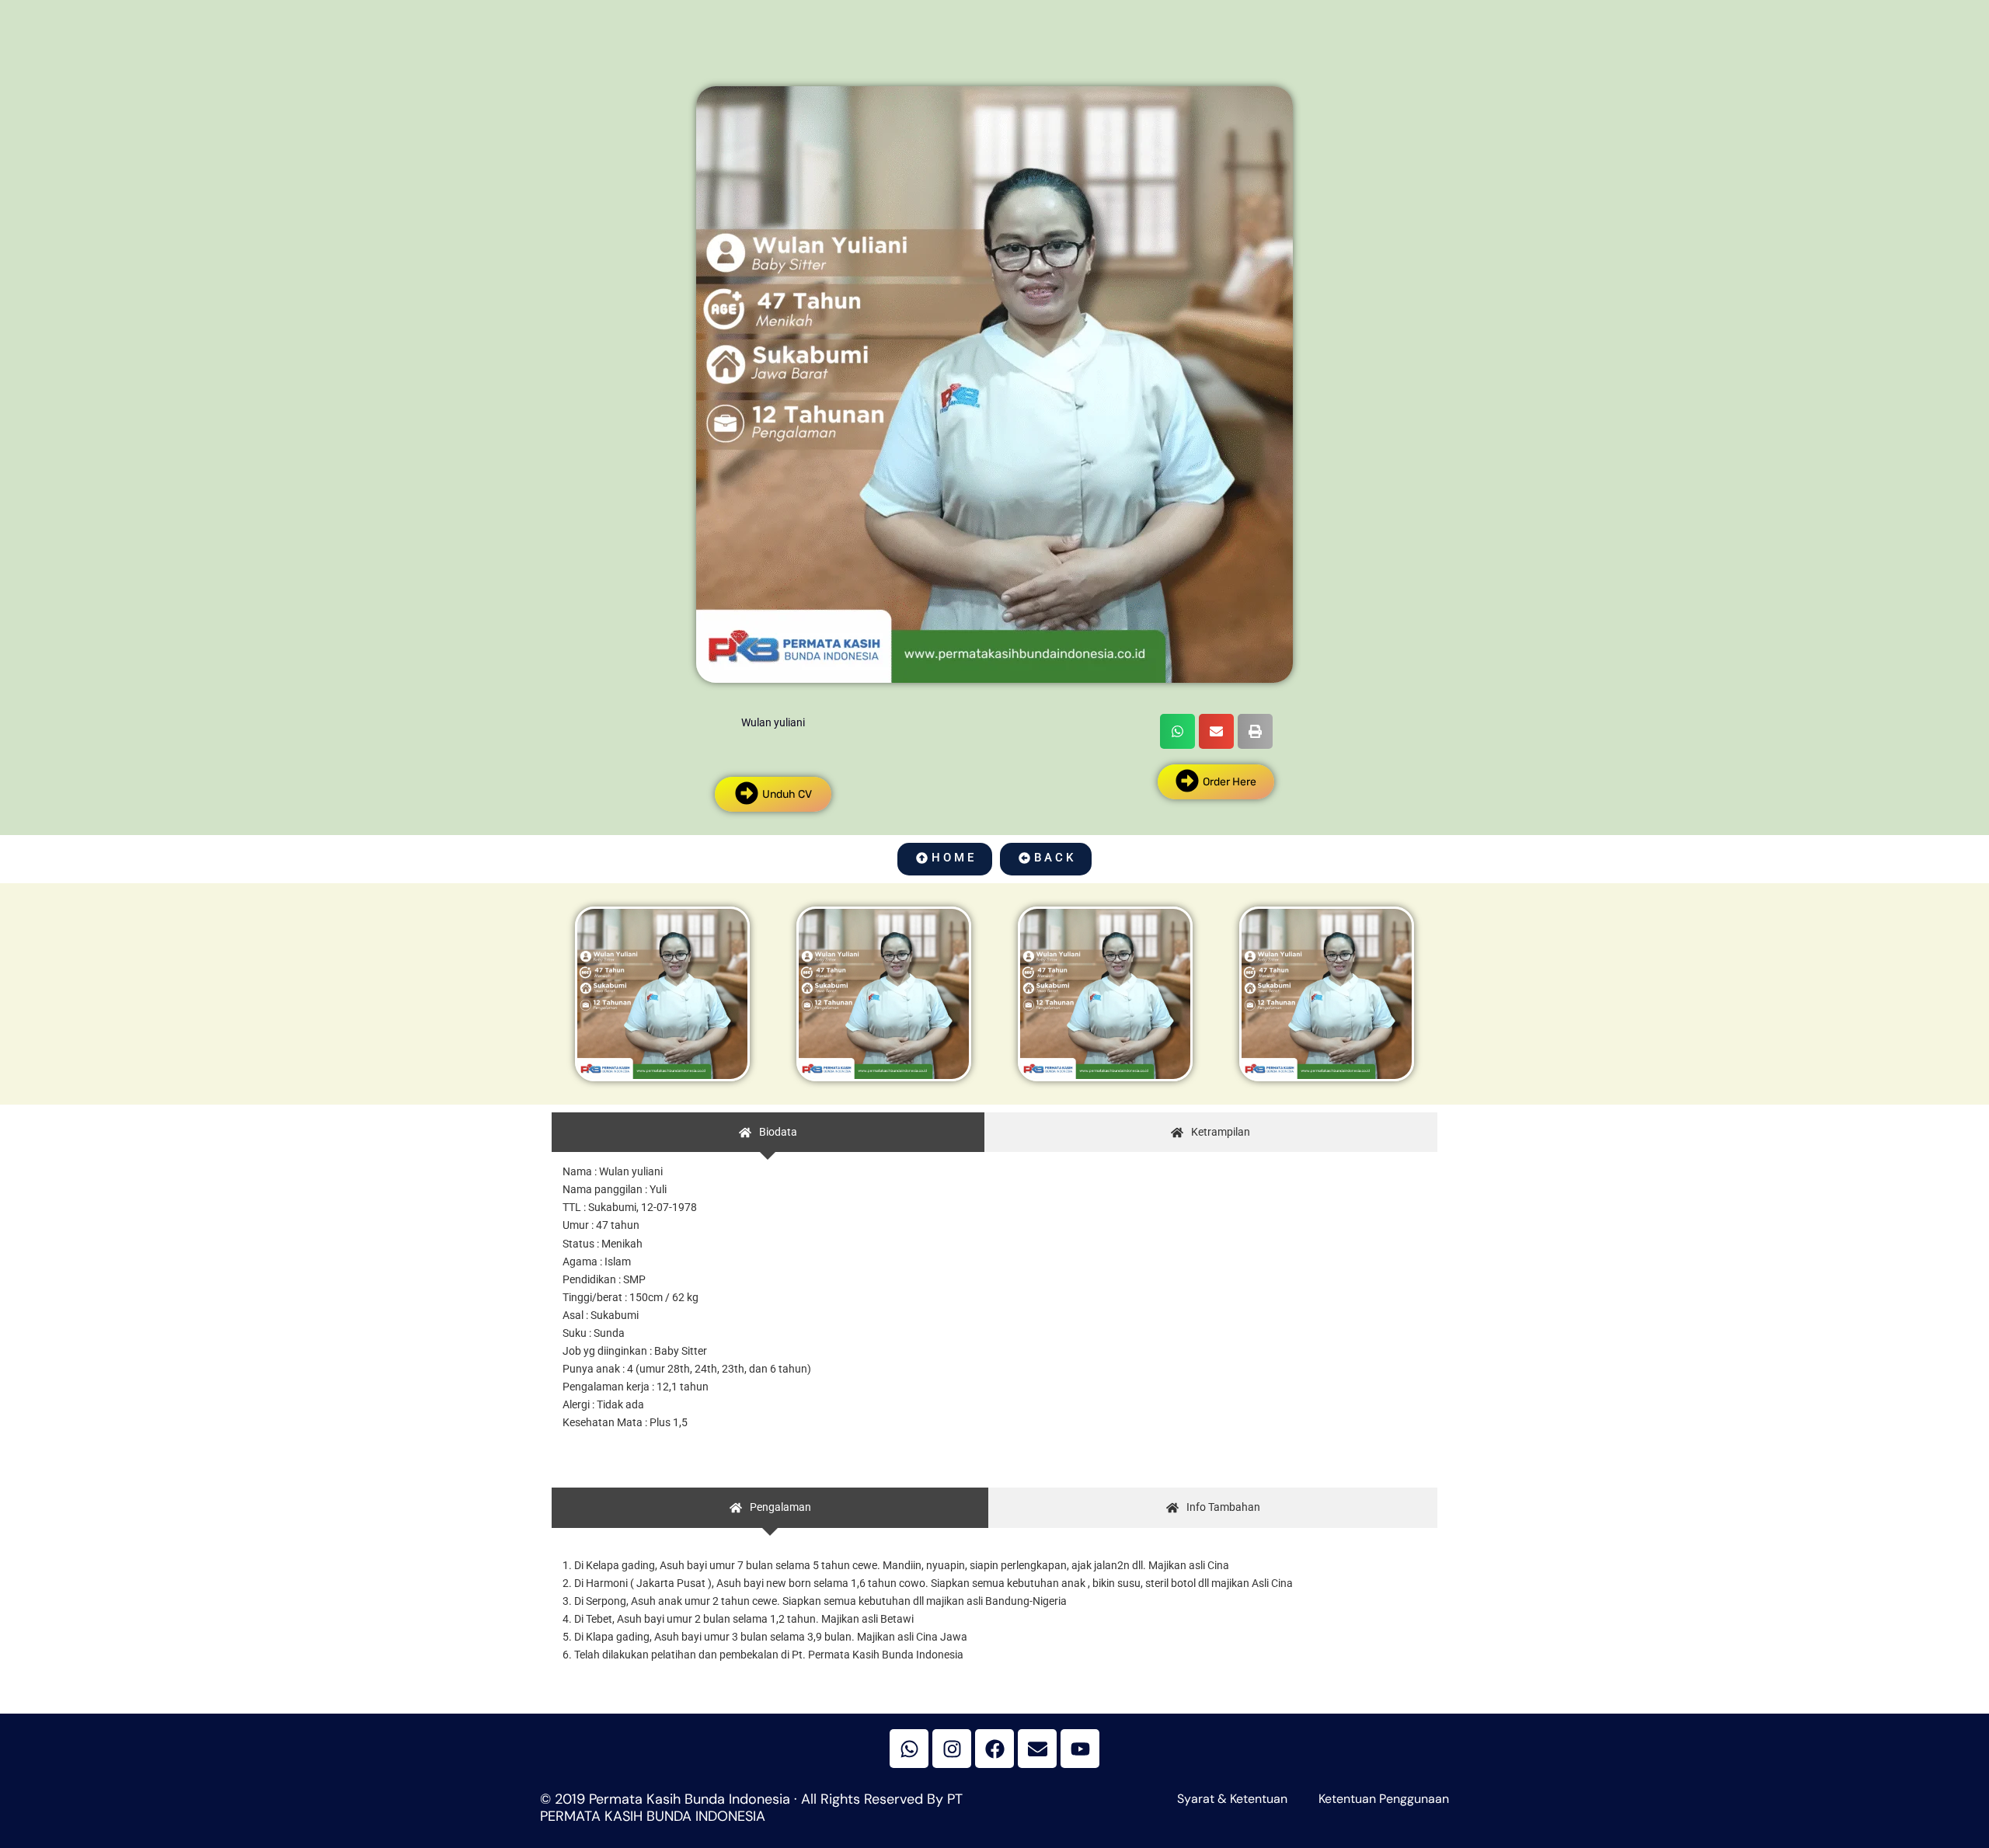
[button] (1177, 731)
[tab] (768, 1132)
